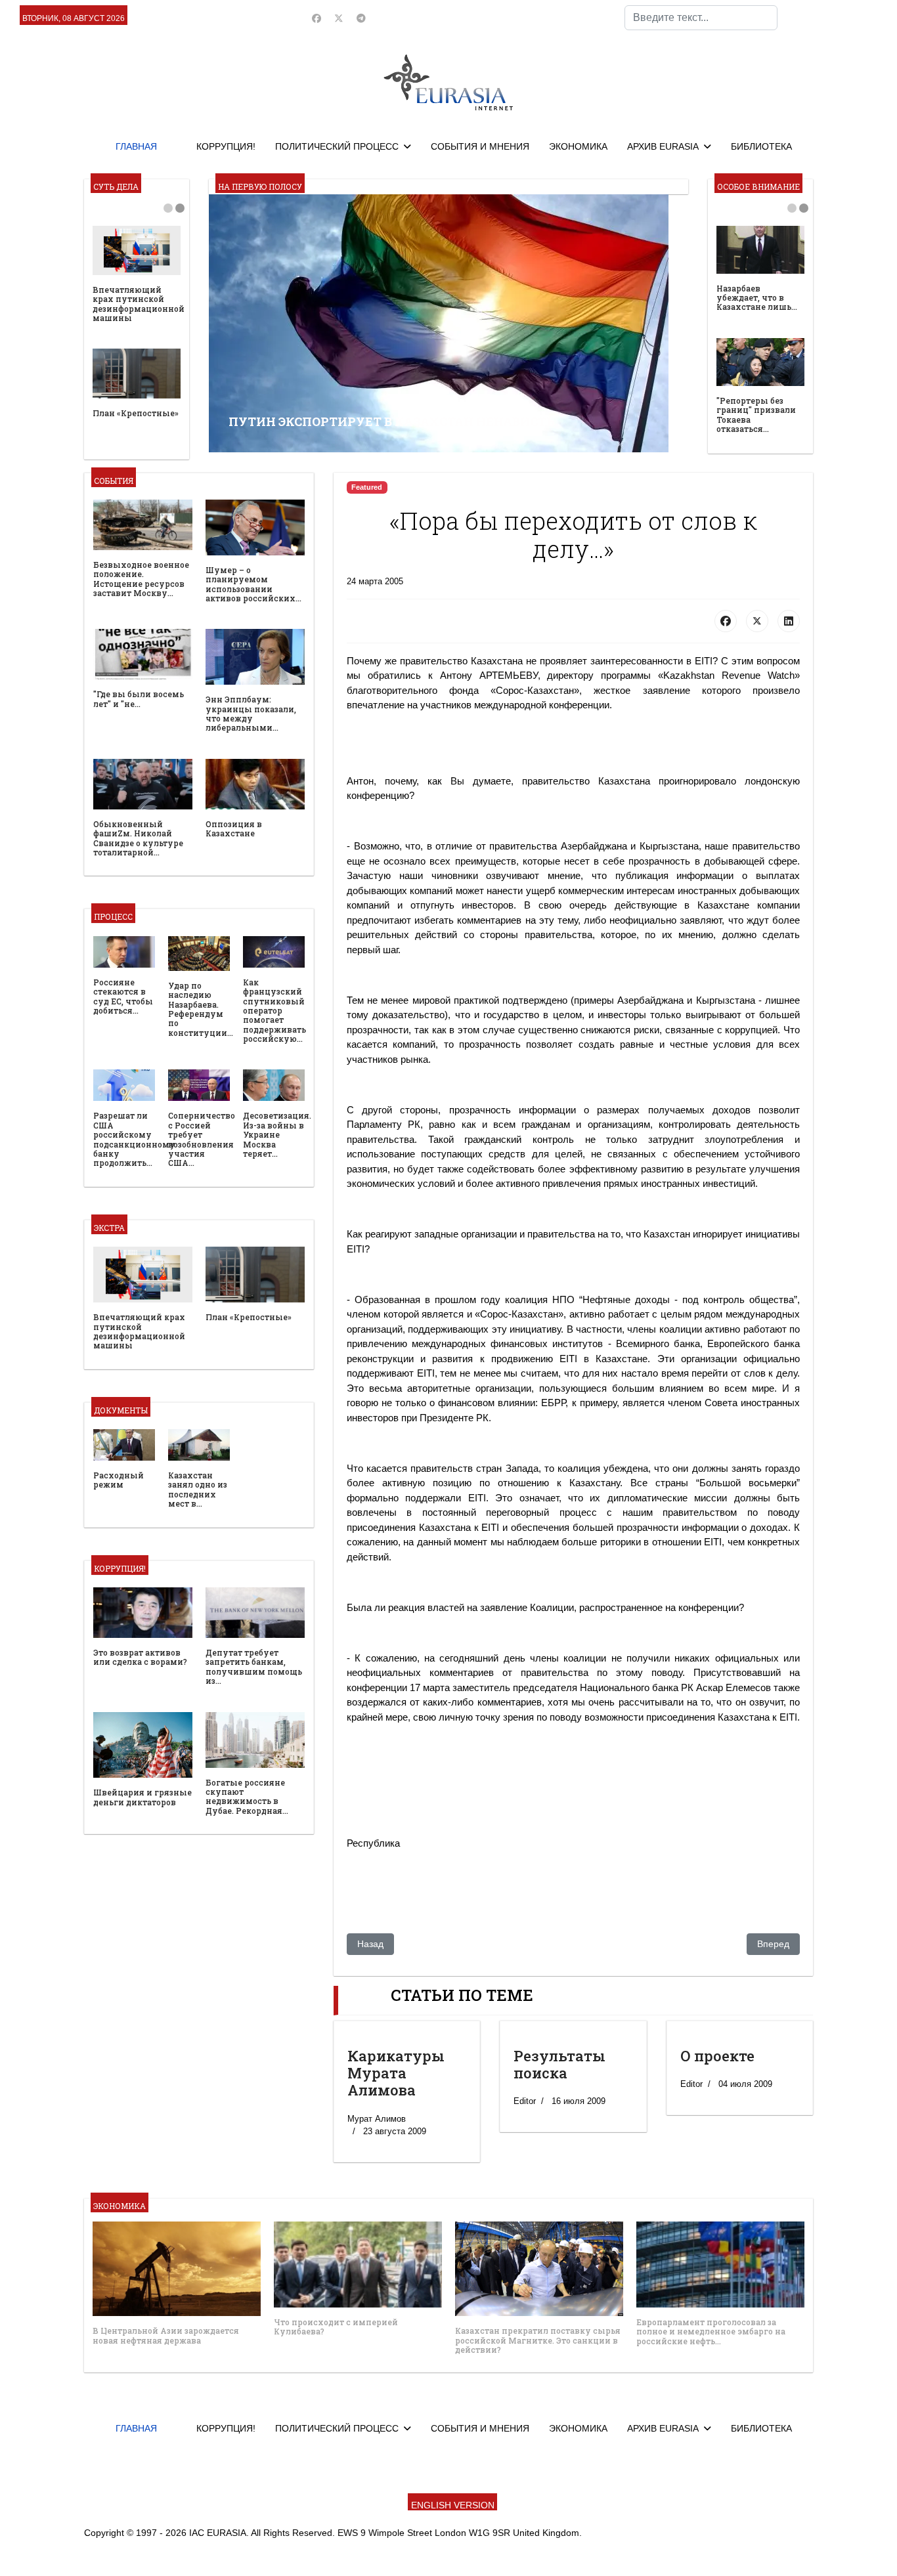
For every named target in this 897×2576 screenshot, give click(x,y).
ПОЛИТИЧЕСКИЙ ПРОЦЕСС (337, 146)
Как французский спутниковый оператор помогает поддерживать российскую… (274, 1010)
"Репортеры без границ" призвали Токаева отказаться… (756, 415)
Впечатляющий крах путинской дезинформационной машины (139, 304)
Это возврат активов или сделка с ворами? (140, 1657)
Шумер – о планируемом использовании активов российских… (253, 584)
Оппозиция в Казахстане (234, 828)
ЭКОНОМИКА (578, 146)
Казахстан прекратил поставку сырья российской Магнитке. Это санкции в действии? (538, 2340)
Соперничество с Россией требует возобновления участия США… (202, 1139)
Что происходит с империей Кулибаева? (336, 2327)
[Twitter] (339, 18)
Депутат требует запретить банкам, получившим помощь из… (254, 1666)
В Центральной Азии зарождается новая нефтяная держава (166, 2335)
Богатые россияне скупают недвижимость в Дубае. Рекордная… (247, 1796)
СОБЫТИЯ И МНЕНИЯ (480, 146)
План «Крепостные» (136, 413)
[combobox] (701, 18)
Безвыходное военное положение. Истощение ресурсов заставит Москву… (141, 579)
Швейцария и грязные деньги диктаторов (142, 1797)
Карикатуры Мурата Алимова (396, 2073)
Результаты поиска (559, 2064)
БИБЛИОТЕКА (761, 146)
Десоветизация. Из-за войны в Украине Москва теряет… (277, 1134)
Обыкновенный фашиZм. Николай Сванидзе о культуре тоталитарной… (138, 838)
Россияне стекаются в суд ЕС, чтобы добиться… (123, 996)
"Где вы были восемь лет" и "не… (139, 698)
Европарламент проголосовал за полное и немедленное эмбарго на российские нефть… (711, 2331)
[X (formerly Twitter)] (757, 621)
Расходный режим (119, 1480)
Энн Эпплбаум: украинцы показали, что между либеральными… (251, 713)
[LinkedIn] (789, 621)
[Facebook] (317, 18)
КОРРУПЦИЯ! (226, 146)
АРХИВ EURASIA (663, 146)
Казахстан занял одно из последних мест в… (198, 1489)
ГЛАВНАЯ (136, 146)
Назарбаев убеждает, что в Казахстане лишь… (757, 298)
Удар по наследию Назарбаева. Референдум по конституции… (201, 1009)
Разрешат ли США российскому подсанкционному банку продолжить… (134, 1139)
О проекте (717, 2056)
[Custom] (361, 18)
